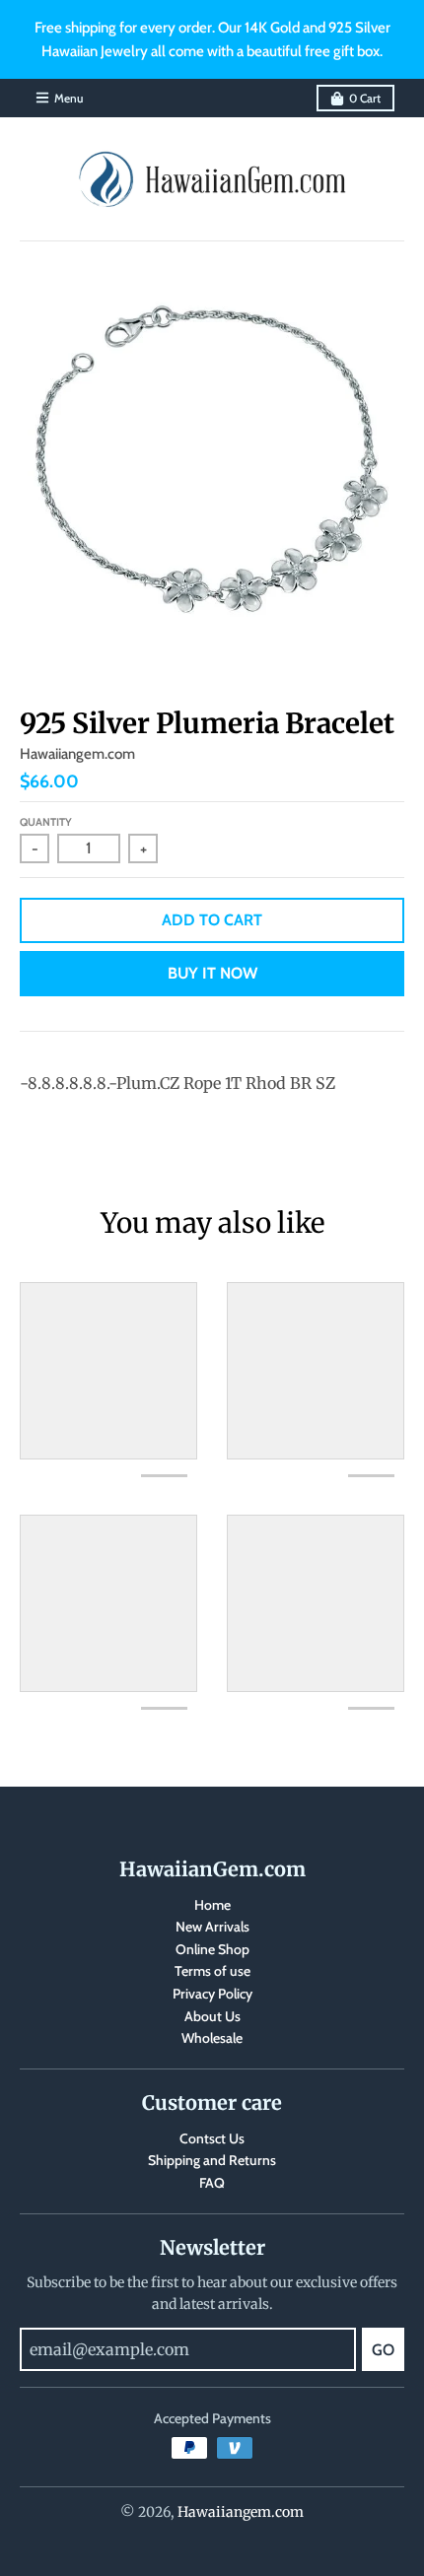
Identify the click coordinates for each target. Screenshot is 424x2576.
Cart (365, 98)
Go (383, 2350)
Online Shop (212, 1949)
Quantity (46, 822)
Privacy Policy (212, 1994)
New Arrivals (212, 1927)
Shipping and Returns (212, 2160)
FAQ (212, 2183)
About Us (212, 2016)
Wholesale (212, 2038)
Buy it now (212, 973)
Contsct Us (212, 2138)
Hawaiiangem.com (77, 754)
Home (212, 1905)
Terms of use (212, 1971)
